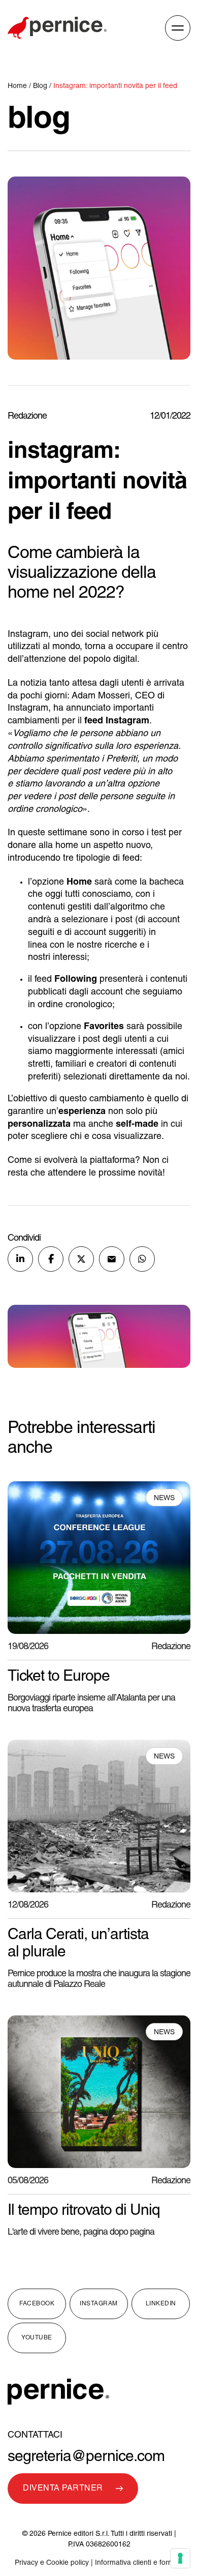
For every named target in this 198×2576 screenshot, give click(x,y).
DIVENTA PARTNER (63, 2489)
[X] (81, 1259)
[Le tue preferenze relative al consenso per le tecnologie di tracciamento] (180, 2558)
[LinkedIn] (20, 1259)
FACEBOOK (37, 2304)
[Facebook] (51, 1259)
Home (18, 86)
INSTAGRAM (99, 2304)
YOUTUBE (37, 2338)
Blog (40, 86)
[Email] (112, 1259)
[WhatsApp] (142, 1259)
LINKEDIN (161, 2304)
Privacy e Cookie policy (52, 2563)
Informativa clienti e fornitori (139, 2563)
